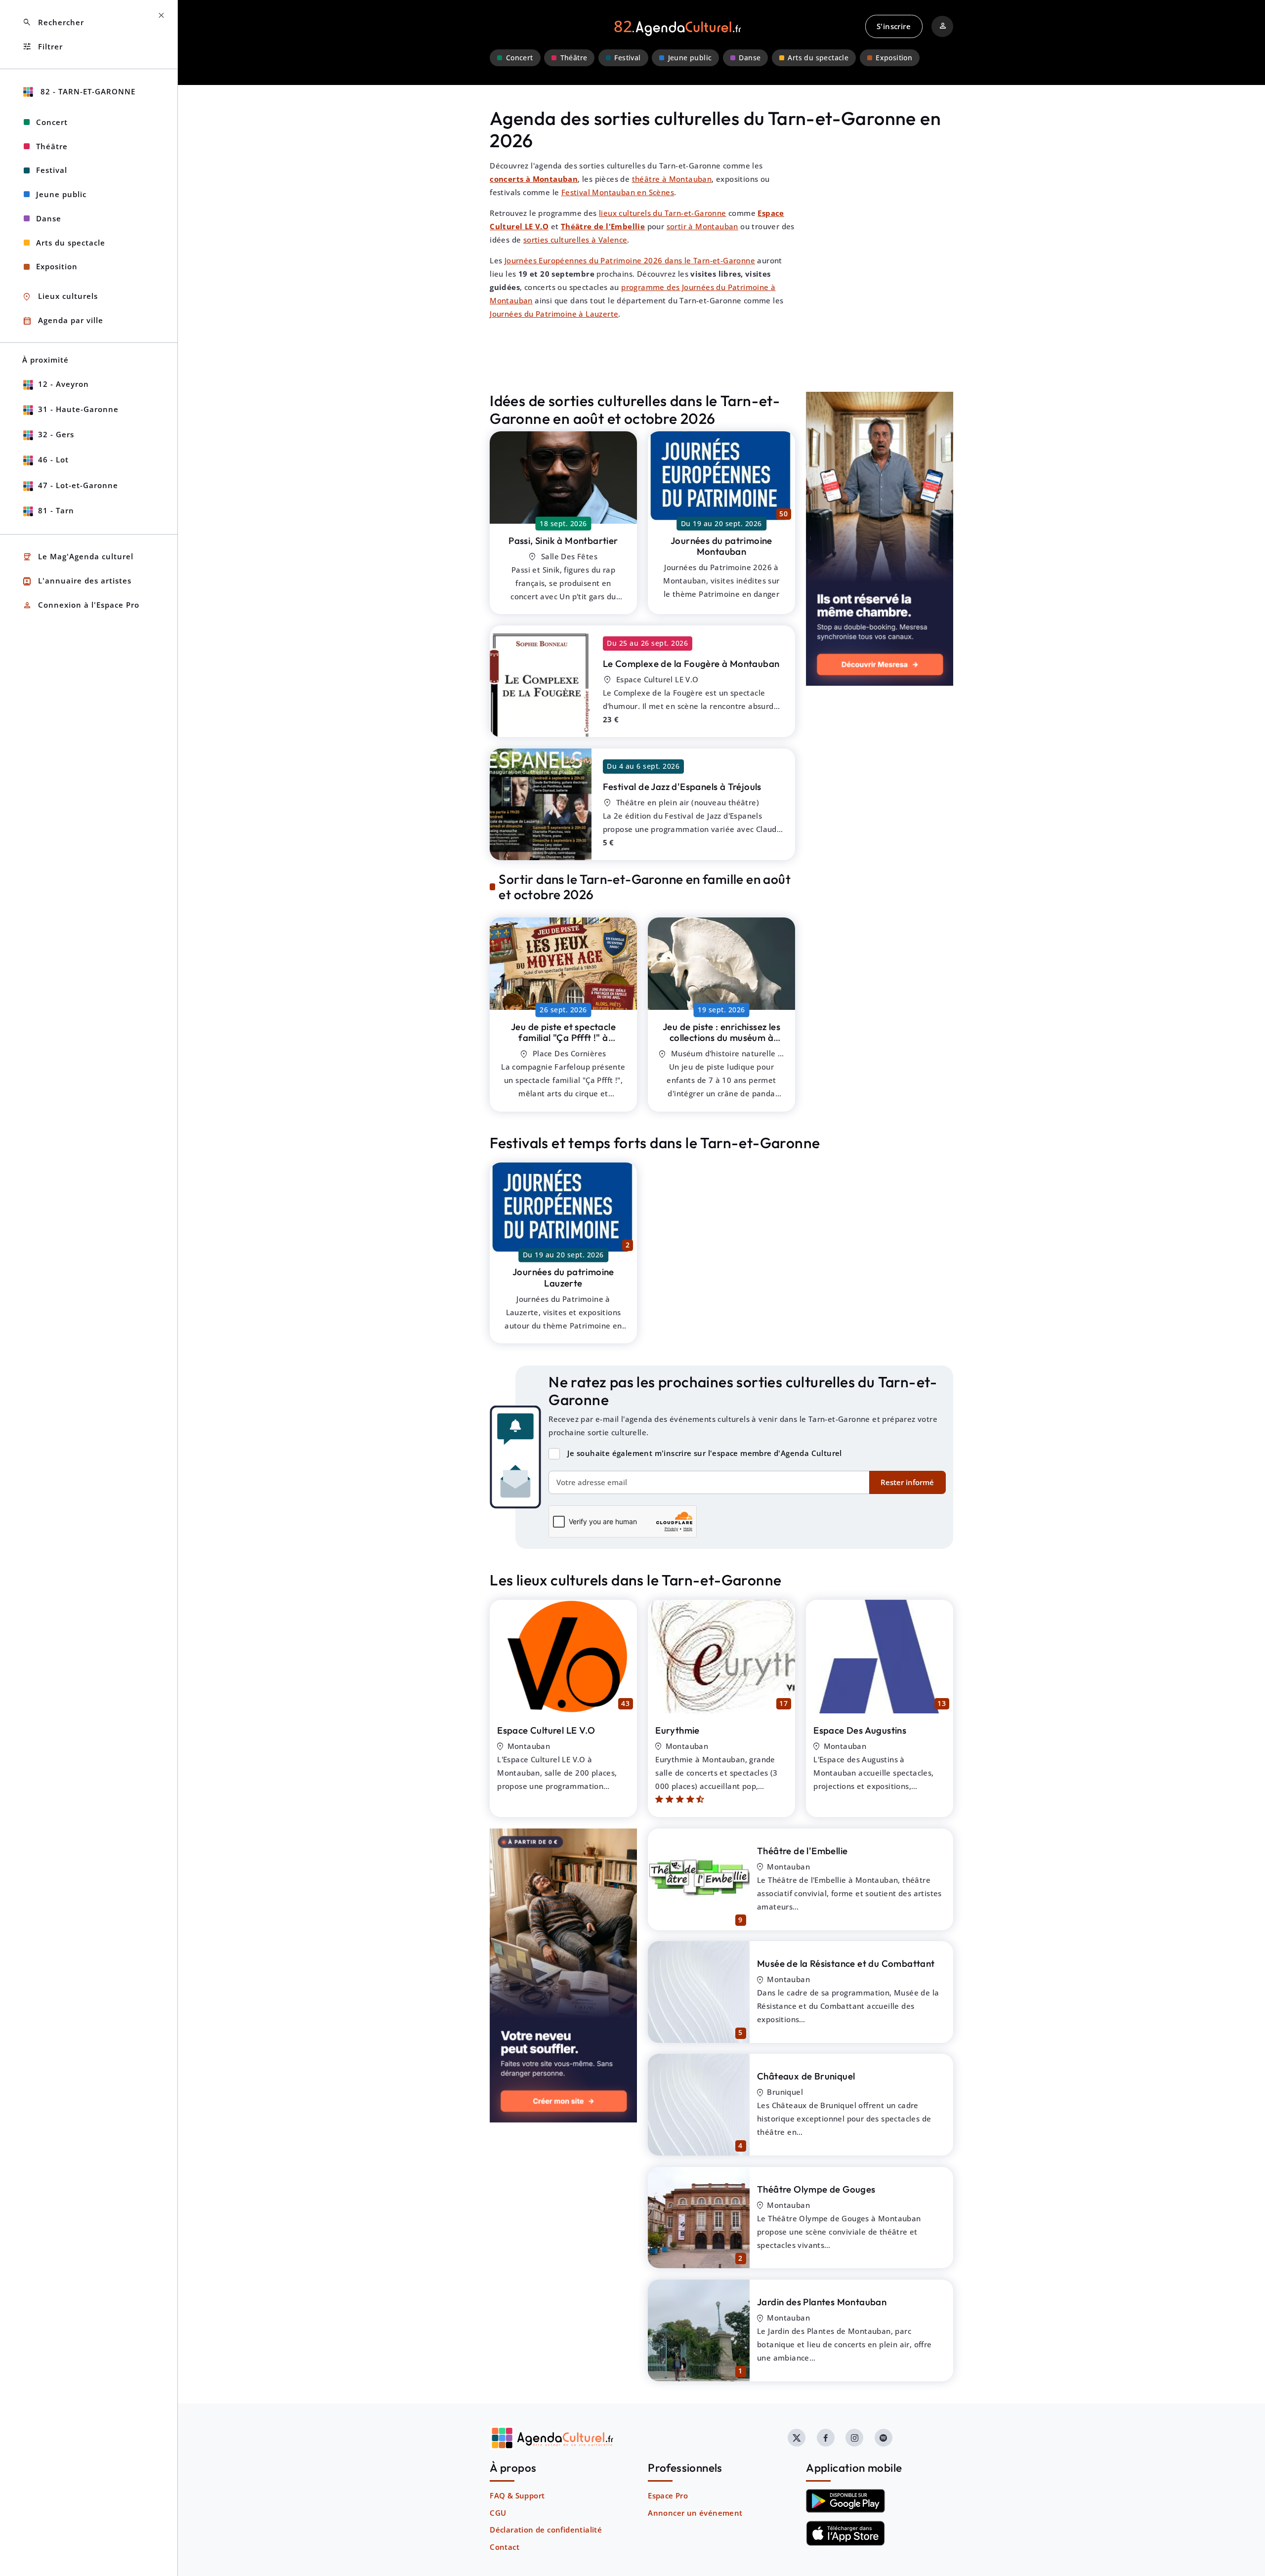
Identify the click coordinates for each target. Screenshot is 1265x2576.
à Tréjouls (682, 787)
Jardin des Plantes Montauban (822, 2302)
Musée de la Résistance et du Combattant (846, 1963)
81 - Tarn (56, 510)
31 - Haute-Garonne (78, 409)
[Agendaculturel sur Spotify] (884, 2438)
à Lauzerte (563, 1038)
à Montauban (691, 664)
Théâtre (574, 58)
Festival (627, 58)
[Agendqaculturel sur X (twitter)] (797, 2438)
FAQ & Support (517, 2495)
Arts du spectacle (818, 58)
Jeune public (690, 58)
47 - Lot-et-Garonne (78, 485)
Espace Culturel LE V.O (546, 1730)
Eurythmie (677, 1730)
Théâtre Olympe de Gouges (816, 2189)
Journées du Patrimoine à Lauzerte (554, 314)
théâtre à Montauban (672, 179)
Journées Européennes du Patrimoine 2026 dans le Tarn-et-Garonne (630, 260)
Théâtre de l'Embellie (802, 1851)
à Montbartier (563, 540)
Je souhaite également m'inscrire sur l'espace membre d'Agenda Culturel (705, 1453)
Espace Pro (668, 2495)
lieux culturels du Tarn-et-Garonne (663, 213)
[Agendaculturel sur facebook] (826, 2438)
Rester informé (907, 1482)
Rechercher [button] (53, 22)
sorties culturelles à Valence (575, 240)
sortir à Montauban (702, 226)
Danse (750, 58)
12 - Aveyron (63, 384)
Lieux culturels (60, 297)
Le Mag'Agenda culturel (78, 557)
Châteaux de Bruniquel (806, 2076)
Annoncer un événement (695, 2513)
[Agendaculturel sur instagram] (854, 2438)
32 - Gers (56, 434)
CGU (498, 2513)
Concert (520, 58)
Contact (505, 2547)
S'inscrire (894, 26)
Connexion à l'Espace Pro (81, 605)
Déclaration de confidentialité (546, 2530)
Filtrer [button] (42, 47)
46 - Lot (53, 459)
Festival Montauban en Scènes (618, 192)
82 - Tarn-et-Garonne (87, 91)
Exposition (894, 58)
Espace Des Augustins (860, 1730)
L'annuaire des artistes (77, 581)
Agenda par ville (63, 321)
